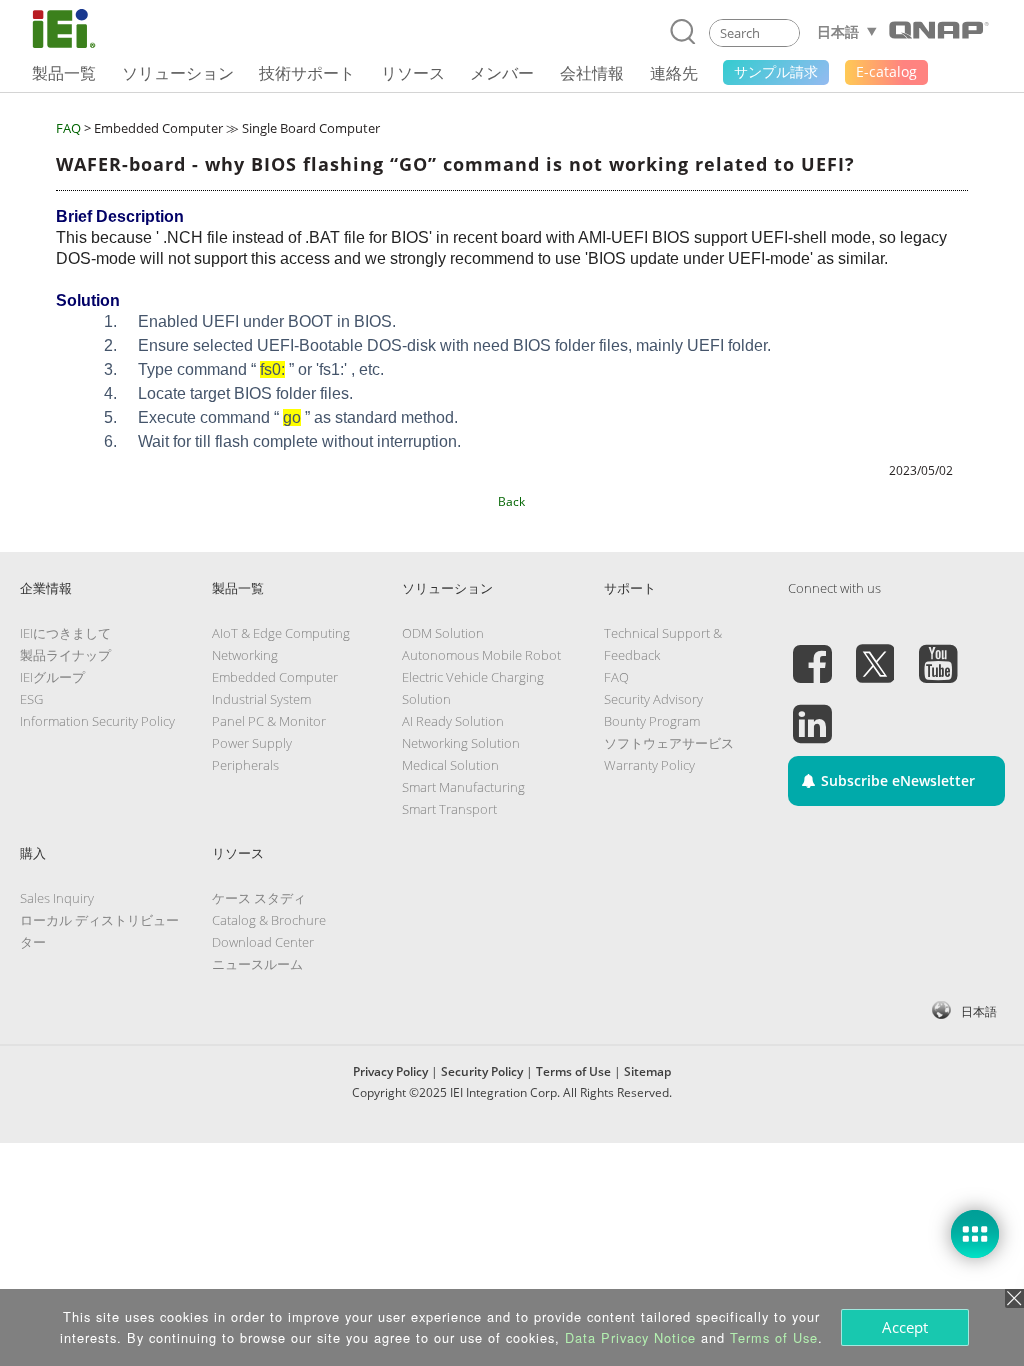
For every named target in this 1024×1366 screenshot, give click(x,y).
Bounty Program (652, 721)
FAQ (68, 128)
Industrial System (261, 699)
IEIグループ (52, 677)
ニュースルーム (257, 964)
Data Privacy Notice (630, 1337)
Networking (245, 655)
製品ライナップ (65, 655)
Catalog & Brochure (269, 920)
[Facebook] (812, 652)
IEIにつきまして (65, 633)
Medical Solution (450, 765)
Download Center (263, 942)
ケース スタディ (259, 898)
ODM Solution (443, 633)
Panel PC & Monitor (269, 721)
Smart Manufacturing (463, 787)
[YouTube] (938, 652)
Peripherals (245, 765)
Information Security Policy (97, 721)
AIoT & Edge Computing (281, 633)
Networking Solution (461, 743)
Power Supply (252, 743)
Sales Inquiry (57, 898)
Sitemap (647, 1071)
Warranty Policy (649, 765)
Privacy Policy (390, 1071)
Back (511, 501)
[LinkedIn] (812, 712)
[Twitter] (875, 652)
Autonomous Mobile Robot (481, 655)
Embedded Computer (275, 677)
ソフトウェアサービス (669, 743)
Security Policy (482, 1071)
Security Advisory (653, 699)
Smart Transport (449, 809)
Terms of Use (573, 1071)
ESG (31, 699)
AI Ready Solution (453, 721)
